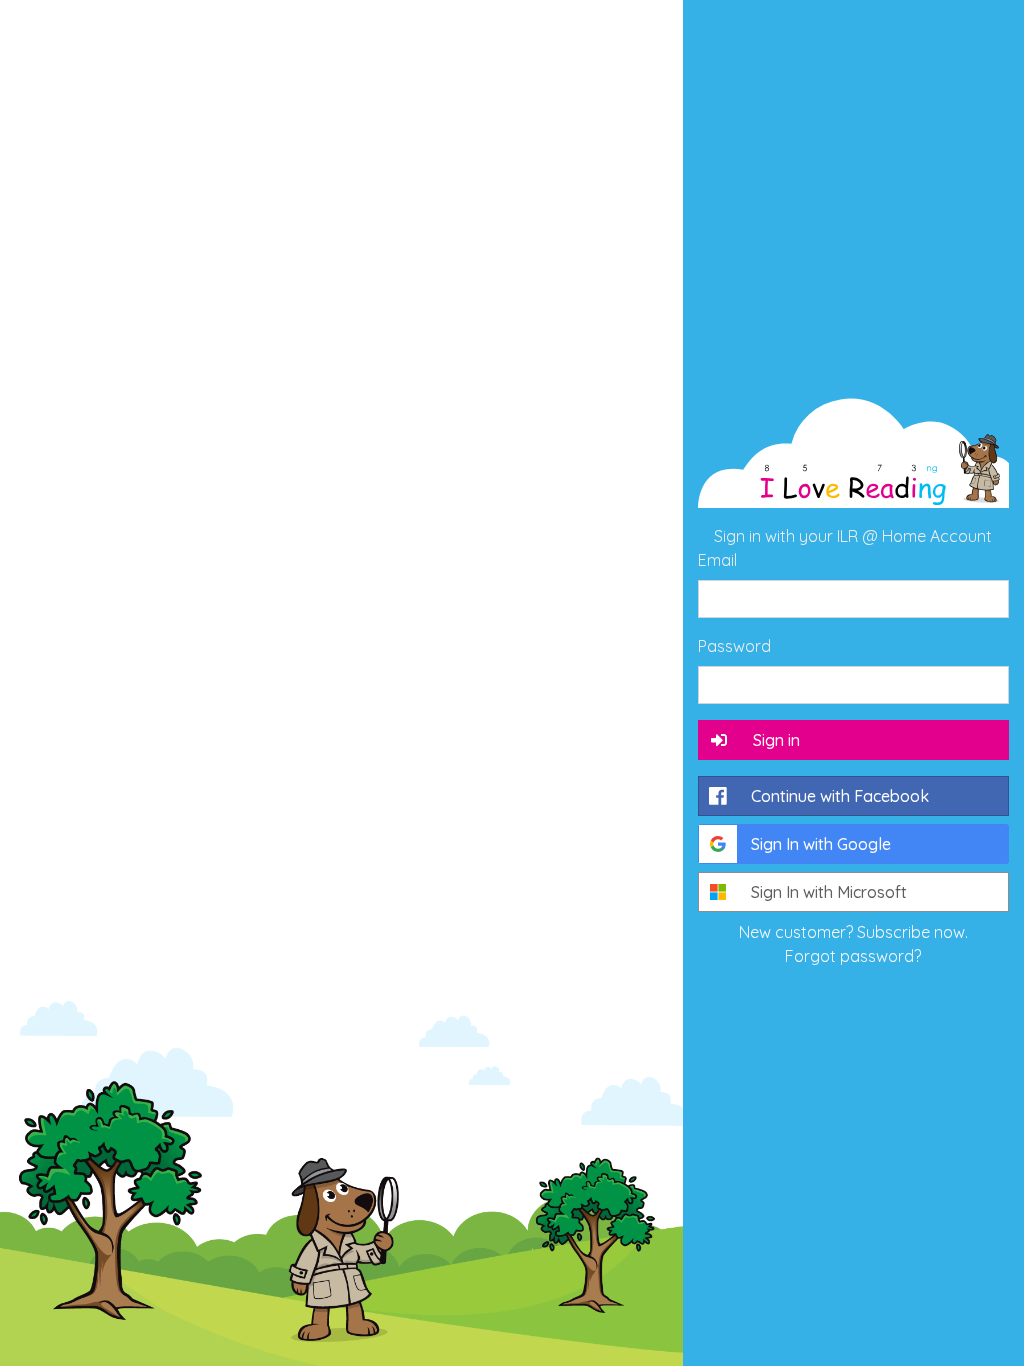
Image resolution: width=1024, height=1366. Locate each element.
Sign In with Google (821, 844)
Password (734, 646)
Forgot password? (853, 956)
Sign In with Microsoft (829, 892)
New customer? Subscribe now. (853, 932)
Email (717, 560)
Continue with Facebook (840, 796)
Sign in (776, 740)
